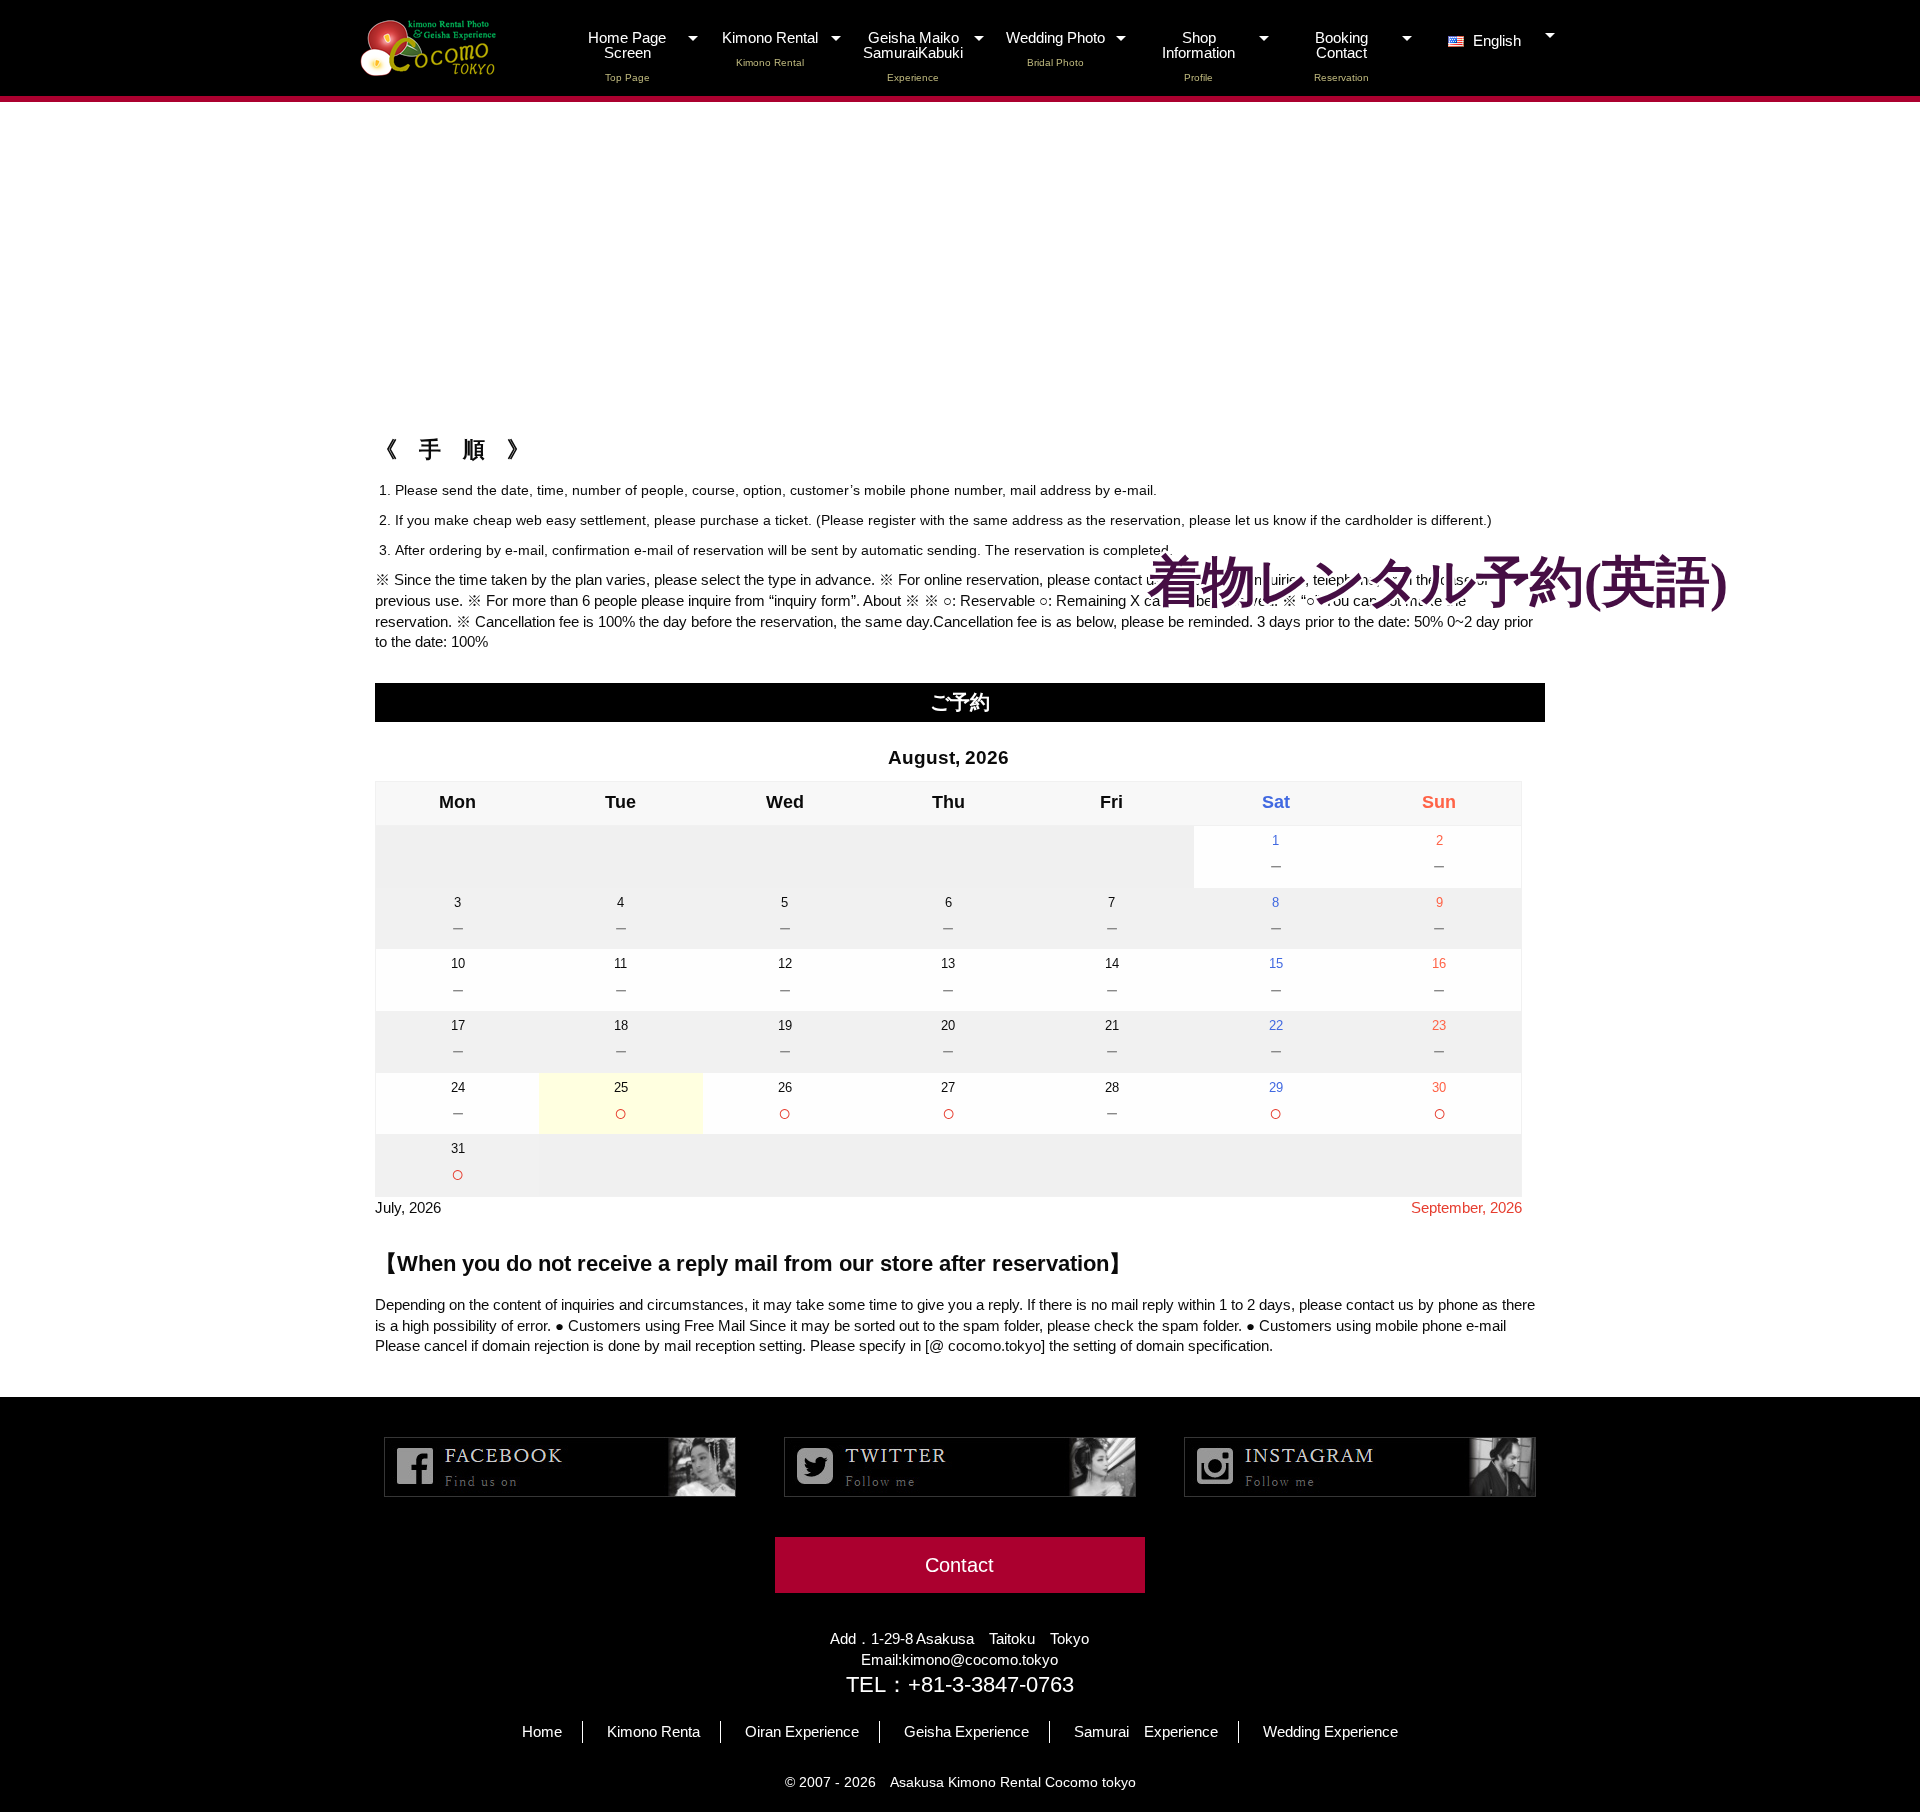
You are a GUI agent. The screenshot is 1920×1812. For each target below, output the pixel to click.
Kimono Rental (770, 49)
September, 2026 (1466, 1207)
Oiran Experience (802, 1731)
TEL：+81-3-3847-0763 (960, 1684)
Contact (959, 1565)
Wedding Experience (1330, 1731)
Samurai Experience (1146, 1731)
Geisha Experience (966, 1731)
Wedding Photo (1055, 49)
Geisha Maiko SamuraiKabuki (913, 56)
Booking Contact (1341, 56)
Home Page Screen (627, 56)
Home (542, 1731)
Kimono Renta (653, 1731)
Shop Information (1198, 56)
